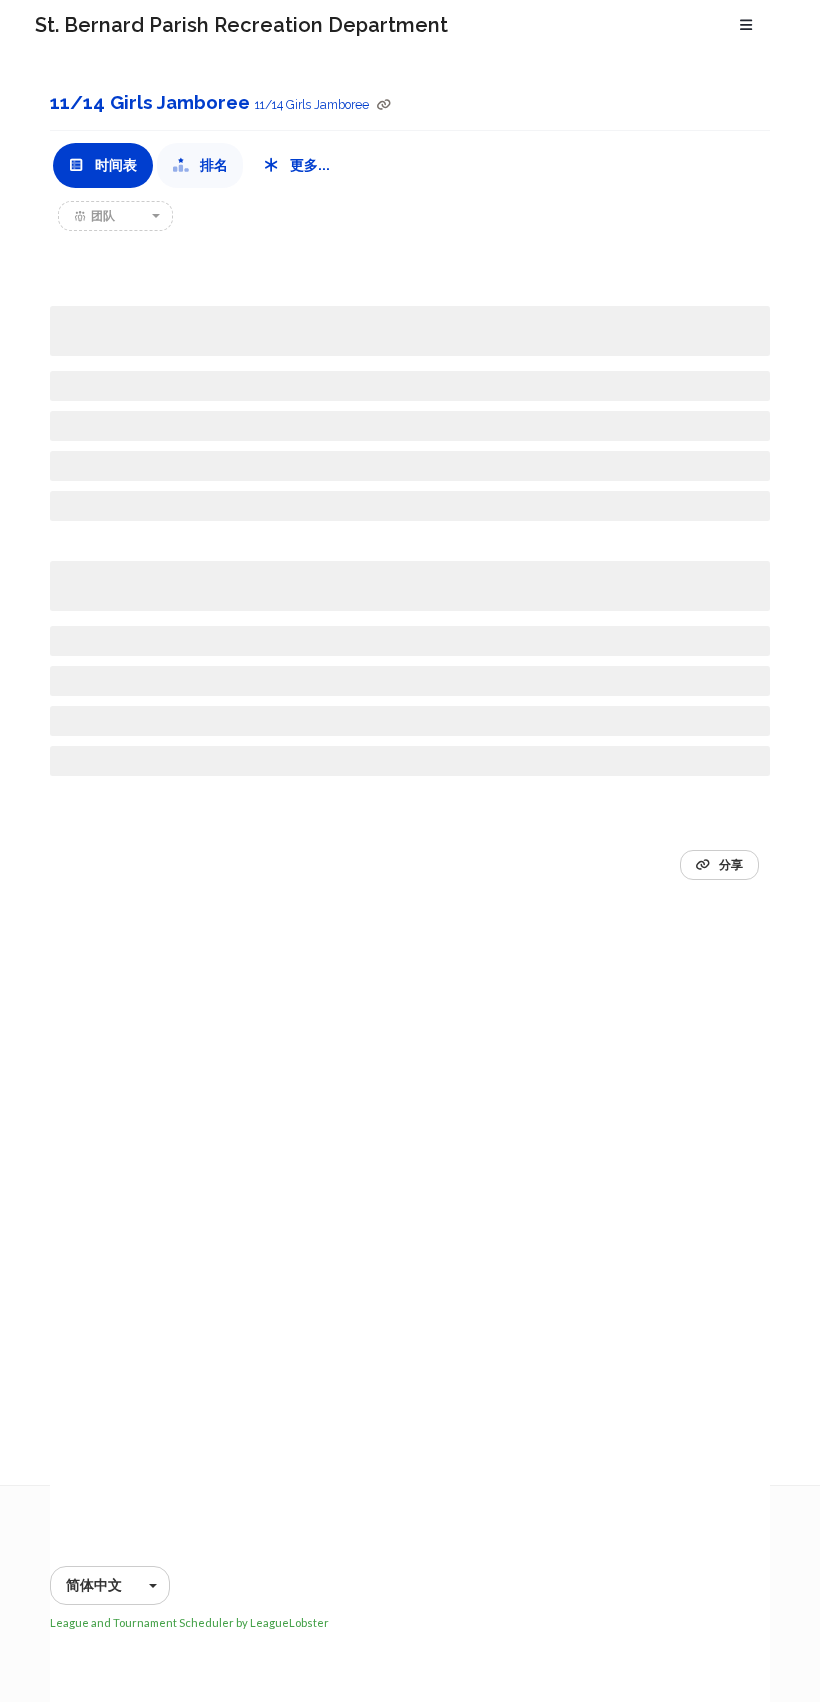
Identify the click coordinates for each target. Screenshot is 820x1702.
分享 (729, 865)
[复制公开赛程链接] (384, 105)
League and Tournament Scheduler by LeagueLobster (189, 1622)
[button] (115, 216)
